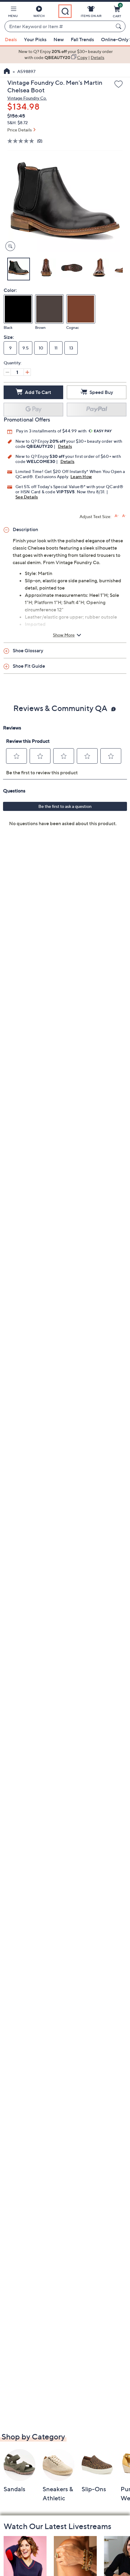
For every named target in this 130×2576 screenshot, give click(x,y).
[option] (65, 55)
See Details (27, 497)
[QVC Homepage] (7, 72)
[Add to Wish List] (119, 84)
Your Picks (35, 39)
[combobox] (59, 27)
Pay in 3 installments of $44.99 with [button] (52, 431)
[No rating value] (22, 141)
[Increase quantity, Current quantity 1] (27, 372)
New (59, 39)
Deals (11, 39)
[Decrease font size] (124, 516)
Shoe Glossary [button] (28, 650)
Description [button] (25, 529)
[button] (13, 13)
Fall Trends (82, 39)
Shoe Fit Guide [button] (29, 666)
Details (65, 446)
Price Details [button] (19, 130)
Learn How (81, 476)
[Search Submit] (119, 26)
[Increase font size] (117, 516)
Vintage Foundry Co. (27, 98)
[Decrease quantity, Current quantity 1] (7, 372)
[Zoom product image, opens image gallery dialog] (9, 246)
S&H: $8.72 (18, 122)
